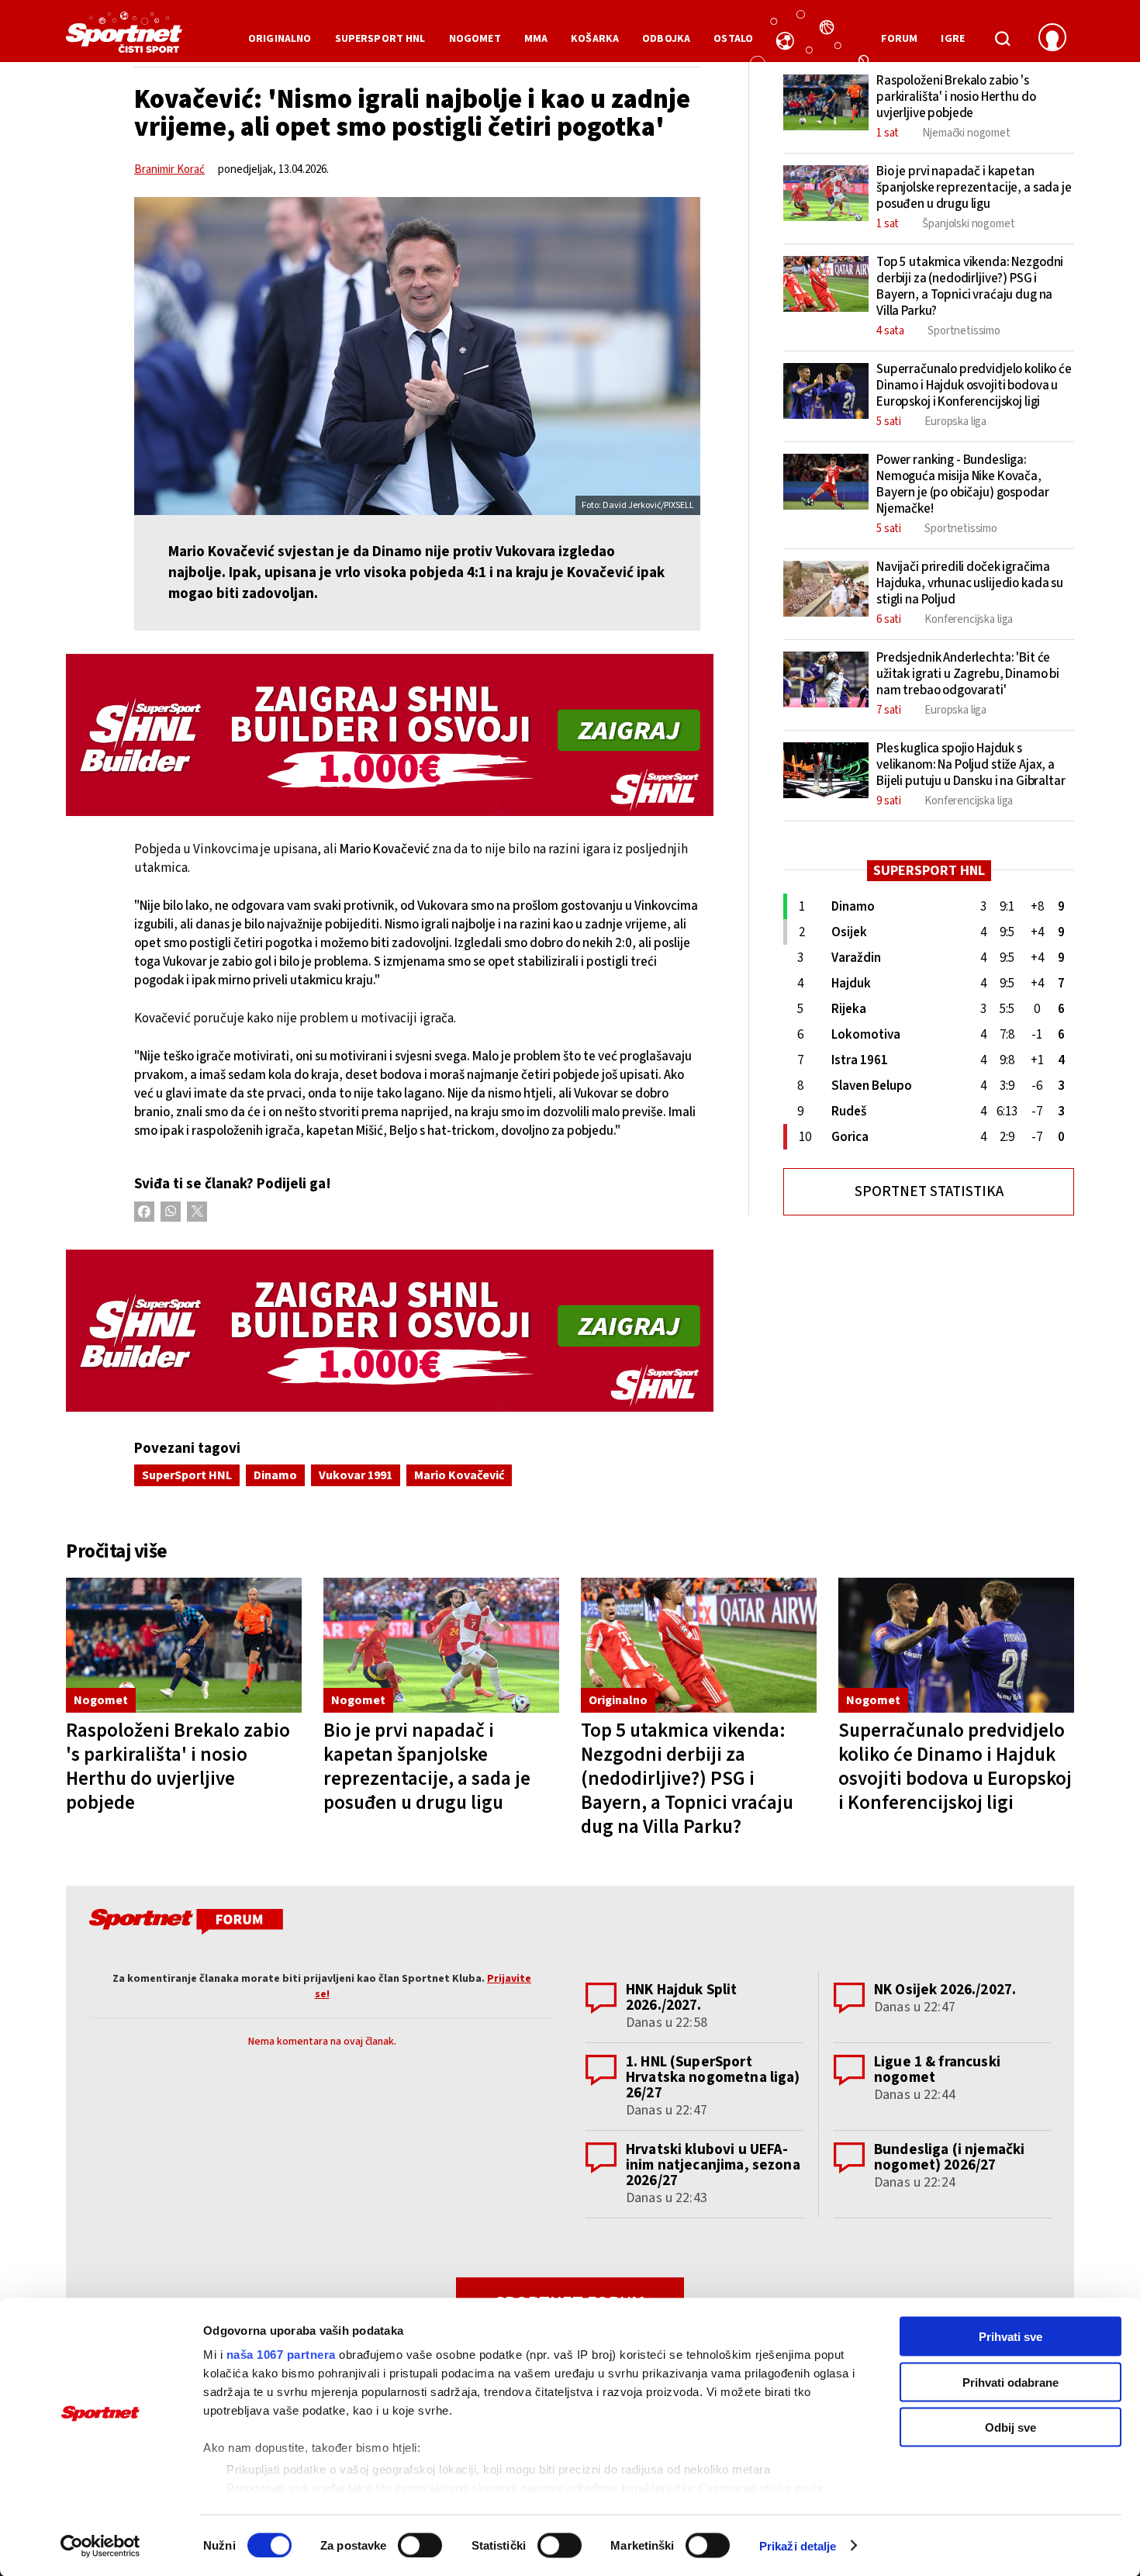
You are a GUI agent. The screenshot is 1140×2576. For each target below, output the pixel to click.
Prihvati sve (1010, 2337)
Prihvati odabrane (1010, 2382)
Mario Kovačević (459, 1475)
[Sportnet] (124, 38)
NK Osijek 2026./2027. (945, 1990)
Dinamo (275, 1475)
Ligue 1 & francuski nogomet (937, 2070)
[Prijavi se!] (1052, 39)
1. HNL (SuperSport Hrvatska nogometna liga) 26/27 (713, 2078)
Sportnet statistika (929, 1192)
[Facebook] (144, 1212)
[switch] (420, 2545)
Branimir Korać (169, 169)
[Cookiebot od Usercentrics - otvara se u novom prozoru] (100, 2546)
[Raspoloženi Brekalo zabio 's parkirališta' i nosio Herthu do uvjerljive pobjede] (184, 1646)
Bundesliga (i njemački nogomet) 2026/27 (949, 2158)
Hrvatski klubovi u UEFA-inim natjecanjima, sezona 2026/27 (713, 2165)
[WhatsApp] (171, 1212)
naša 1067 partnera (281, 2355)
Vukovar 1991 (356, 1475)
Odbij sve (1010, 2427)
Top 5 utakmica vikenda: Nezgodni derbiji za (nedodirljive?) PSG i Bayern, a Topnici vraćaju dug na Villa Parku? (687, 1779)
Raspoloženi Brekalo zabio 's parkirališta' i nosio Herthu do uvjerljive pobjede (178, 1767)
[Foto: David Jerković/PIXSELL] (417, 356)
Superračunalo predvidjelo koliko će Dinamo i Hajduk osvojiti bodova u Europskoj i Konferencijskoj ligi (955, 1767)
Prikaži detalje (798, 2545)
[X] (197, 1212)
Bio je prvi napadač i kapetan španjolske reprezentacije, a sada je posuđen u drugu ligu (427, 1767)
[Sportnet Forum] (184, 1924)
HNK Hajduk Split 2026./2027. (681, 1998)
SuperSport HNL (187, 1475)
